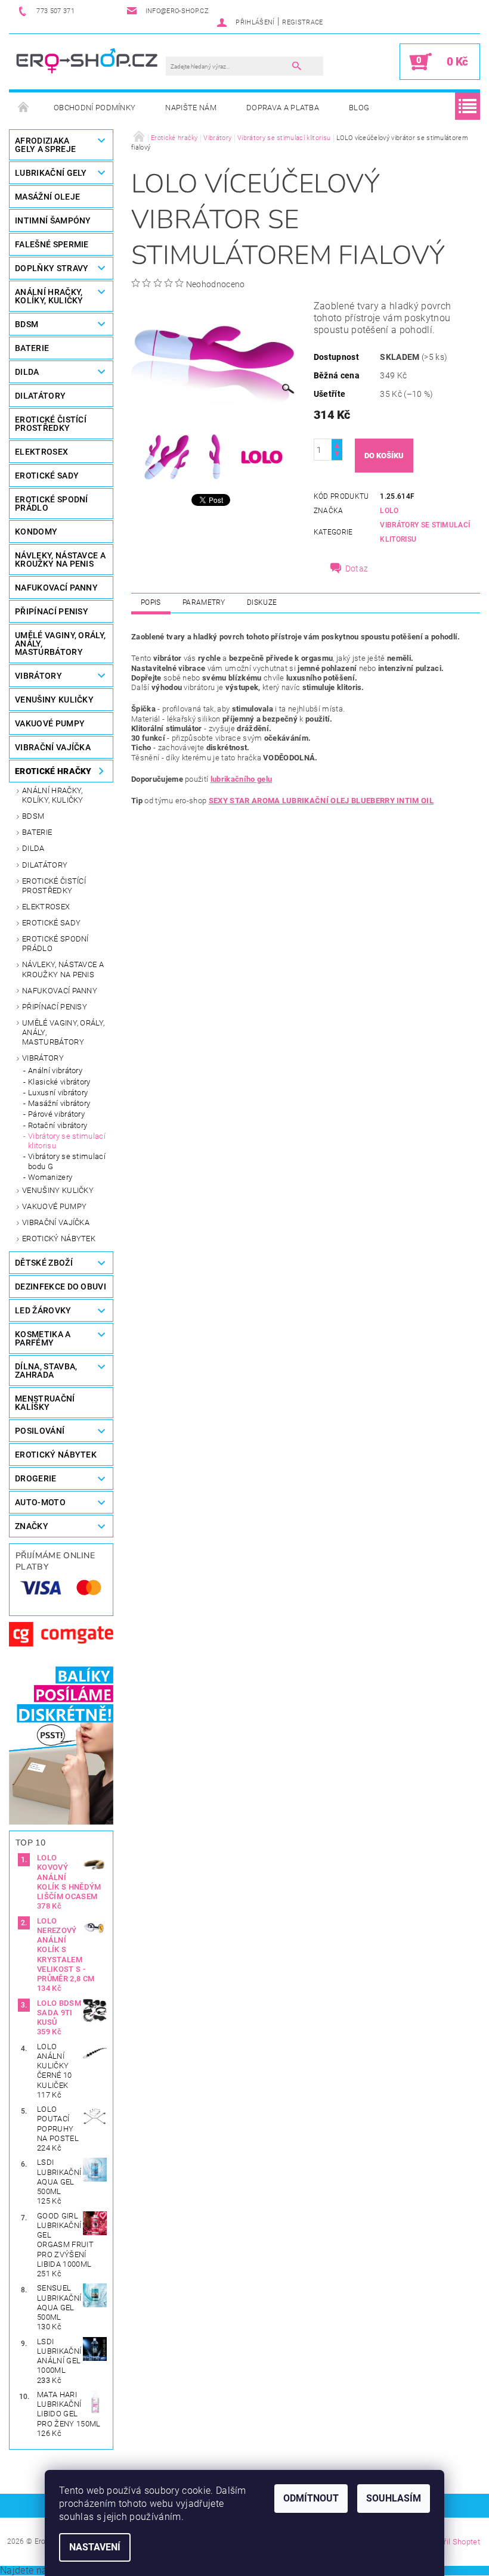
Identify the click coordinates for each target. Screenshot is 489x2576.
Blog (359, 108)
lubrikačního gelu (241, 779)
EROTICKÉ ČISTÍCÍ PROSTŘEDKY (51, 424)
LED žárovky (43, 1310)
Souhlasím (394, 2498)
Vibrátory (43, 1058)
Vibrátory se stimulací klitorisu (67, 1141)
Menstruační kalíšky (45, 1403)
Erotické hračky (53, 771)
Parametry (204, 602)
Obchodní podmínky (95, 108)
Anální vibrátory (55, 1071)
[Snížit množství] (337, 455)
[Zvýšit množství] (337, 444)
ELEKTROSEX (41, 452)
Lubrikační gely (51, 173)
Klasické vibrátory (59, 1082)
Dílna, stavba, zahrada (46, 1371)
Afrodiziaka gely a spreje (45, 145)
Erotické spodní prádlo (55, 944)
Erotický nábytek (59, 1239)
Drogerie (36, 1478)
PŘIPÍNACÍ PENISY (52, 611)
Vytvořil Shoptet (452, 2542)
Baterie (32, 348)
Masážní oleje (47, 197)
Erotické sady (51, 923)
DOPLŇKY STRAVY (52, 268)
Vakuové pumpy (54, 1206)
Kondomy (36, 532)
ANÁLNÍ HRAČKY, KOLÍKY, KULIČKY (49, 296)
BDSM (27, 324)
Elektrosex (46, 907)
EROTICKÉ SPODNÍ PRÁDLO (52, 504)
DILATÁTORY (40, 396)
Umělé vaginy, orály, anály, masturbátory (63, 1033)
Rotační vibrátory (58, 1125)
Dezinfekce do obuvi (61, 1287)
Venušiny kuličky (58, 1190)
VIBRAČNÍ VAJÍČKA (53, 747)
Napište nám (191, 108)
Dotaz (357, 568)
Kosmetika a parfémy (43, 1338)
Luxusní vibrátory (58, 1093)
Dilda (33, 848)
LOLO (389, 511)
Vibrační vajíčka (56, 1222)
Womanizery (50, 1177)
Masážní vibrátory (59, 1103)
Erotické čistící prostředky (54, 886)
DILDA (27, 372)
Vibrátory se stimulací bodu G (67, 1161)
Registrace (302, 22)
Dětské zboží (44, 1263)
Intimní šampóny (53, 220)
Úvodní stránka (24, 108)
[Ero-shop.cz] (88, 61)
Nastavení (95, 2547)
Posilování (40, 1431)
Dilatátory (45, 865)
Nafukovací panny (56, 588)
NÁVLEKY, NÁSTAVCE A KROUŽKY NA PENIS (60, 560)
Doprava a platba (283, 108)
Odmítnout (311, 2498)
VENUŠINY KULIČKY (54, 700)
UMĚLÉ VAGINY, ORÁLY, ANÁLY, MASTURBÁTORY (60, 644)
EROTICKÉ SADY (47, 476)
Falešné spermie (52, 244)
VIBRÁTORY (38, 676)
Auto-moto (40, 1502)
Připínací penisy (55, 1007)
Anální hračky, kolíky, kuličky (53, 795)
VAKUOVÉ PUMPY (50, 723)
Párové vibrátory (56, 1114)
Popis (151, 602)
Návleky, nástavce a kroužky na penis (63, 969)
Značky (32, 1526)
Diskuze (262, 602)
